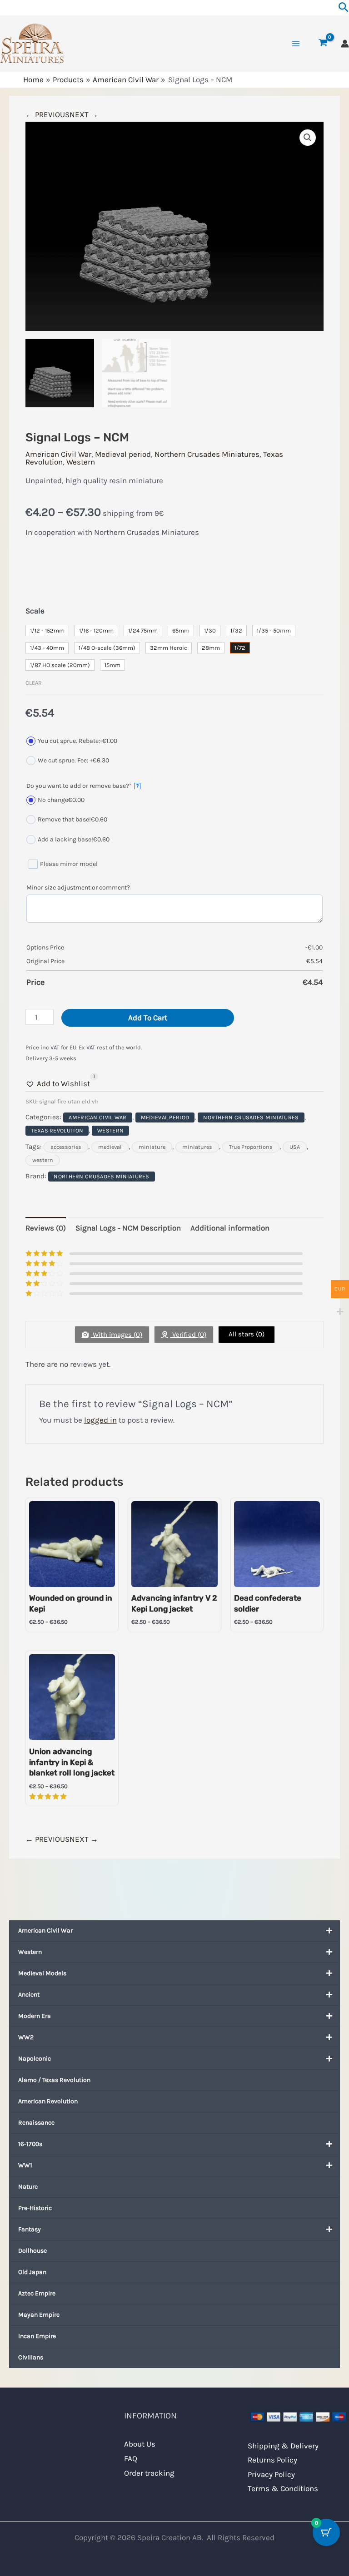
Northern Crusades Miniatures (207, 454)
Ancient (29, 1995)
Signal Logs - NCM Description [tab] (128, 1228)
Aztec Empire (37, 2293)
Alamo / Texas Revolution (54, 2080)
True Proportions (251, 1147)
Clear (34, 683)
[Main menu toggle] (296, 44)
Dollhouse (32, 2251)
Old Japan (32, 2272)
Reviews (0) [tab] (46, 1228)
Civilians (31, 2357)
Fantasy (30, 2229)
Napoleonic (35, 2059)
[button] (308, 138)
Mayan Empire (39, 2315)
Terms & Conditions (283, 2488)
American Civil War (45, 1931)
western (43, 1160)
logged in (100, 1420)
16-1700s (30, 2144)
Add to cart (148, 1018)
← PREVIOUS (47, 114)
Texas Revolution (57, 1131)
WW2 (26, 2037)
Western (30, 1952)
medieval (110, 1147)
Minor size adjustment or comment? (78, 888)
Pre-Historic (35, 2208)
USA (295, 1147)
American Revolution (48, 2101)
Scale (35, 611)
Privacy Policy (271, 2474)
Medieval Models (42, 1973)
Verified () (188, 1335)
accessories (66, 1147)
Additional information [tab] (230, 1228)
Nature (28, 2187)
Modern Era (35, 2016)
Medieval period (123, 454)
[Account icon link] (345, 44)
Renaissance (36, 2123)
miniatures (197, 1147)
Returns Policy (272, 2460)
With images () (117, 1335)
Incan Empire (37, 2336)
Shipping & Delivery (283, 2446)
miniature (152, 1147)
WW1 (25, 2165)
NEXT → (84, 114)
